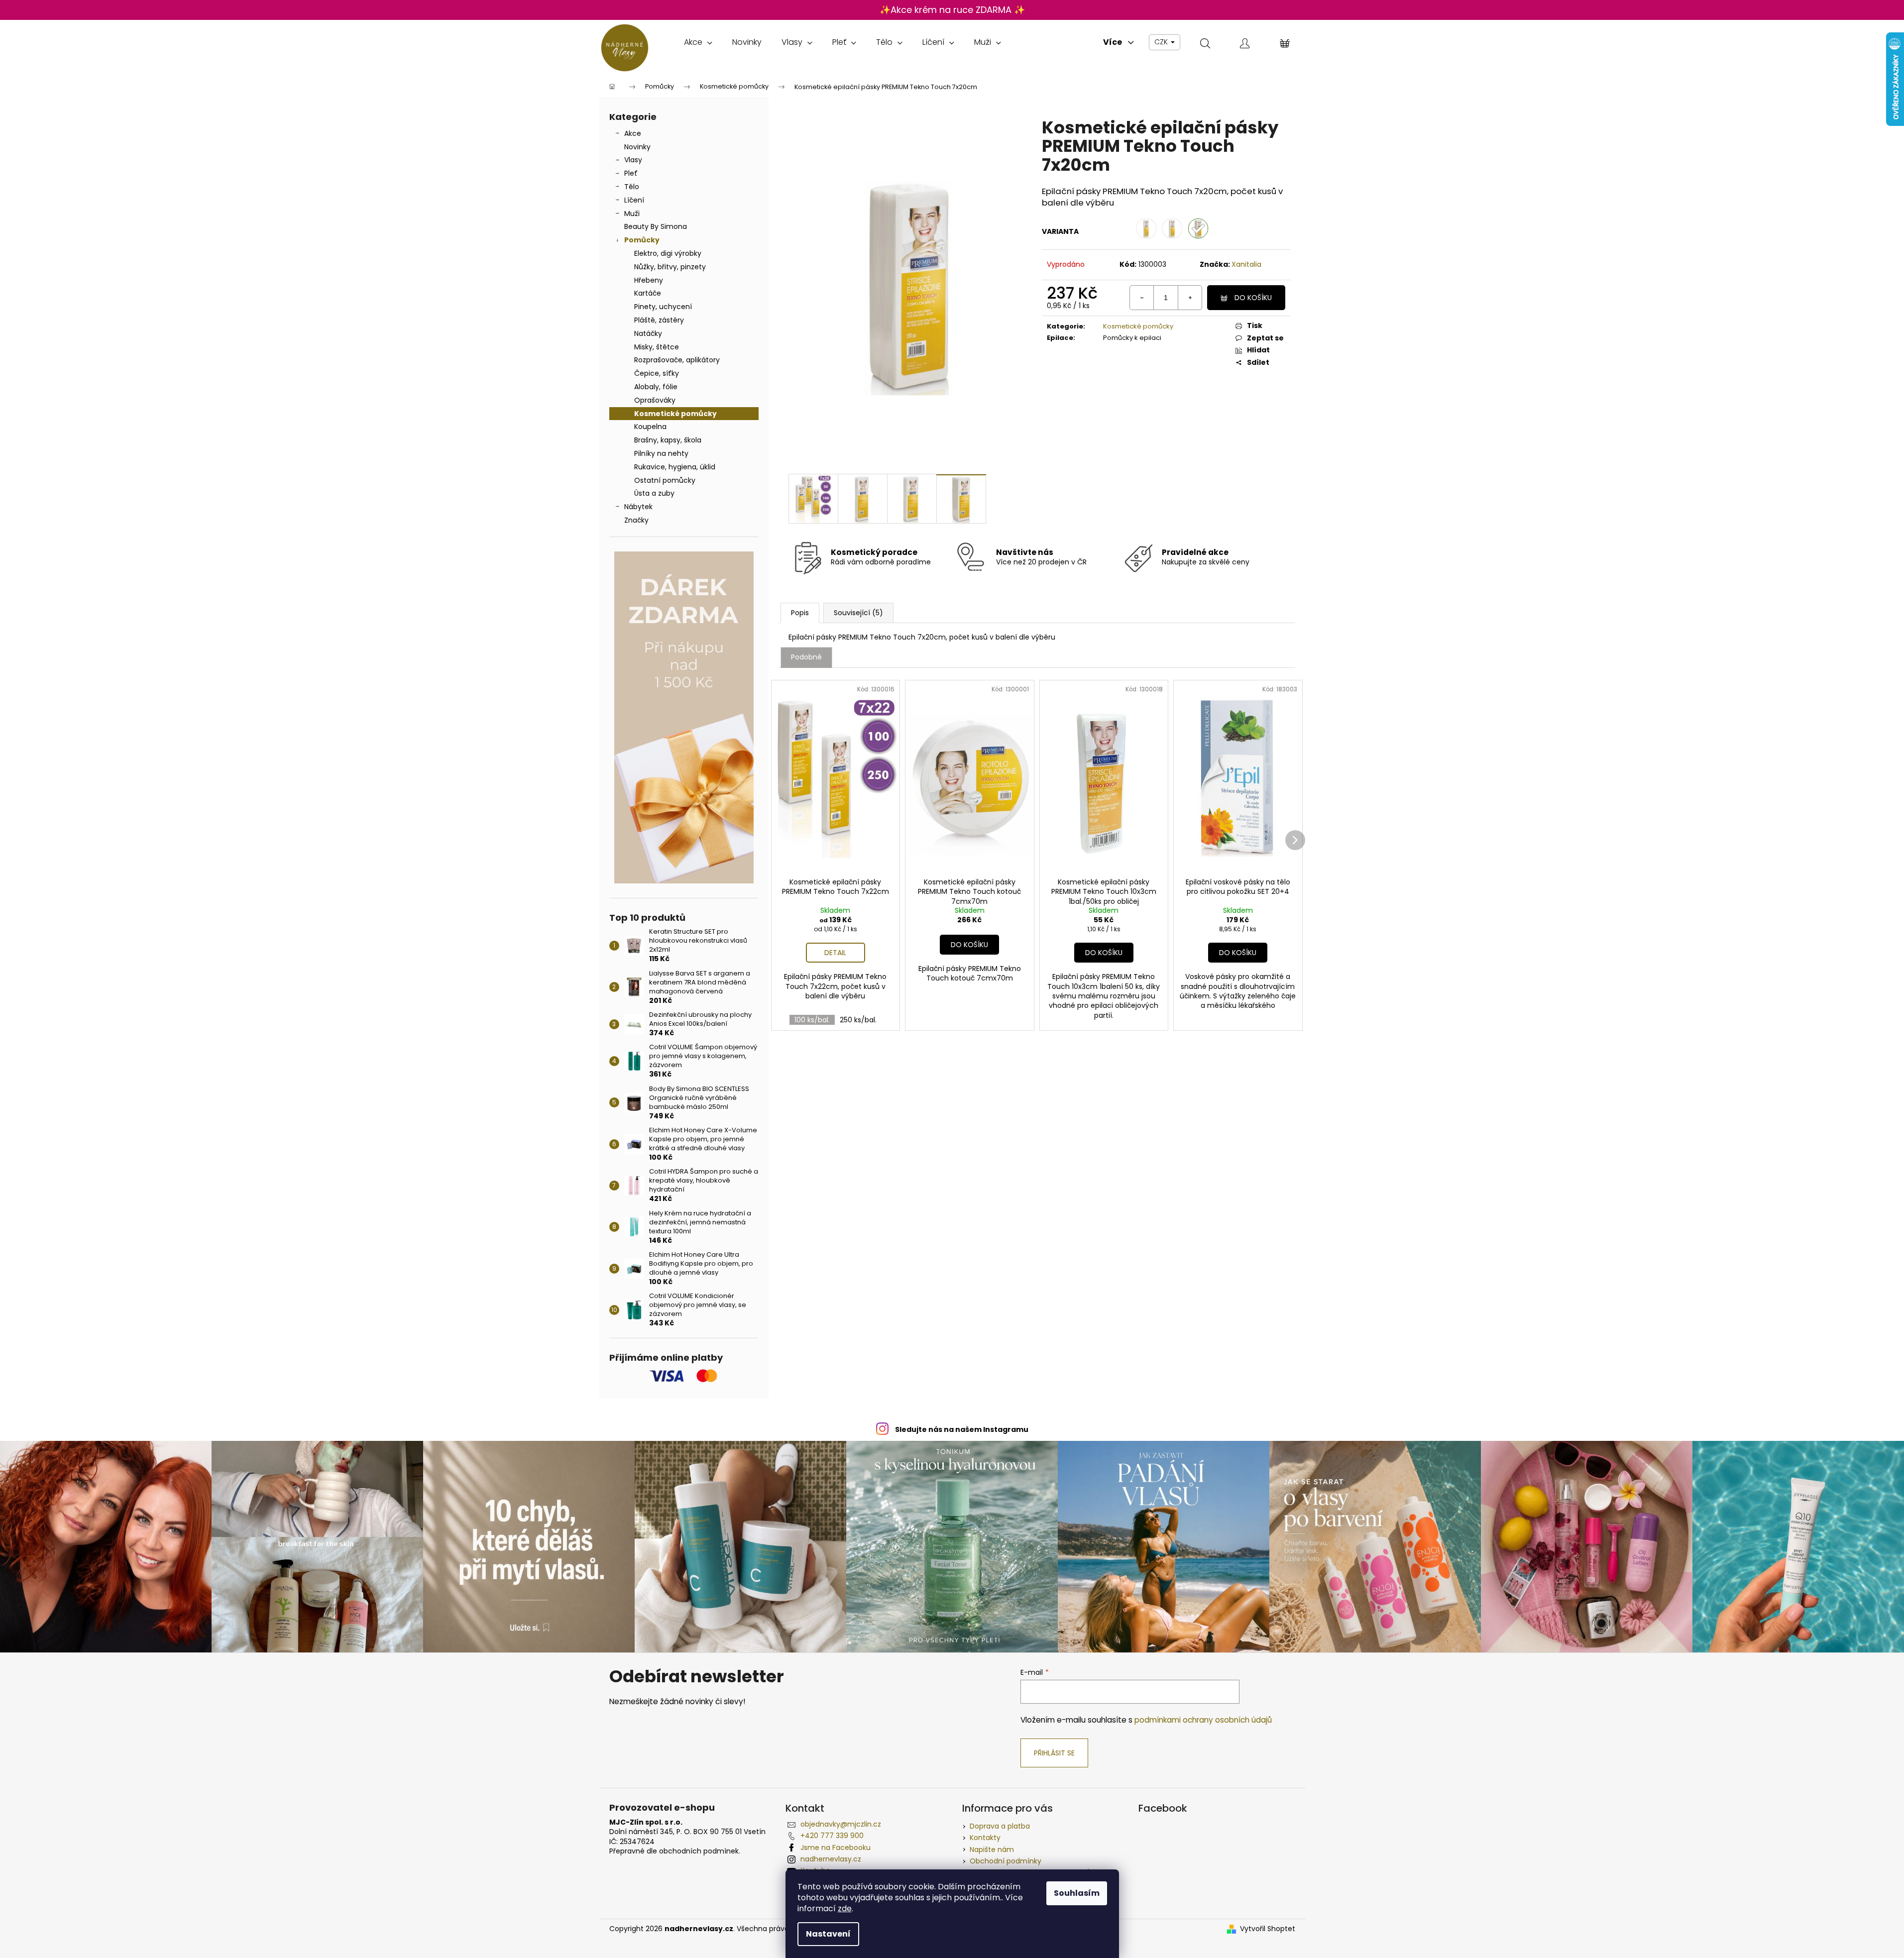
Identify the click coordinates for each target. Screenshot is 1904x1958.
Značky (636, 520)
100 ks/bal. (812, 1020)
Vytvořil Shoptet (1268, 1929)
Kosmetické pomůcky (675, 414)
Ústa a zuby (654, 493)
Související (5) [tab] (858, 613)
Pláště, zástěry (659, 320)
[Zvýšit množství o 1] (1190, 298)
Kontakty (985, 1838)
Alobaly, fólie (656, 387)
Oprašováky (655, 400)
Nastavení (828, 1934)
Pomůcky (642, 240)
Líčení (634, 200)
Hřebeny (649, 280)
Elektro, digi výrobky (668, 253)
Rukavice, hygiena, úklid (675, 467)
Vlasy (633, 160)
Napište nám (992, 1849)
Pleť (631, 173)
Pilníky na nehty (661, 453)
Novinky (637, 147)
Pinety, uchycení (663, 307)
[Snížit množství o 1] (1142, 298)
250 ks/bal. (858, 1020)
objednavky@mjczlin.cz (841, 1824)
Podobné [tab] (806, 657)
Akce (633, 133)
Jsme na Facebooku (836, 1848)
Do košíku (1253, 298)
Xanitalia (1246, 264)
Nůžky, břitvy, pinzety (670, 267)
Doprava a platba (1000, 1826)
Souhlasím (1077, 1893)
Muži (632, 214)
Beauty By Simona (656, 226)
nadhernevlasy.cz (831, 1859)
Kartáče (648, 293)
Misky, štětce (657, 347)
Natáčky (648, 333)
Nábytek (638, 507)
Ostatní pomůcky (665, 480)
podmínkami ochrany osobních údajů (1203, 1720)
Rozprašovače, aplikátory (677, 360)
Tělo (632, 187)
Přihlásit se (1054, 1753)
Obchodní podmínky (1006, 1861)
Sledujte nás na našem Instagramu (962, 1429)
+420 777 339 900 (832, 1836)
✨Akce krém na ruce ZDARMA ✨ (952, 10)
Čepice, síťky (657, 373)
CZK (1162, 42)
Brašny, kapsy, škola (668, 440)
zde (845, 1908)
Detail (835, 953)
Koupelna (650, 427)
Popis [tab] (800, 613)
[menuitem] (698, 42)
